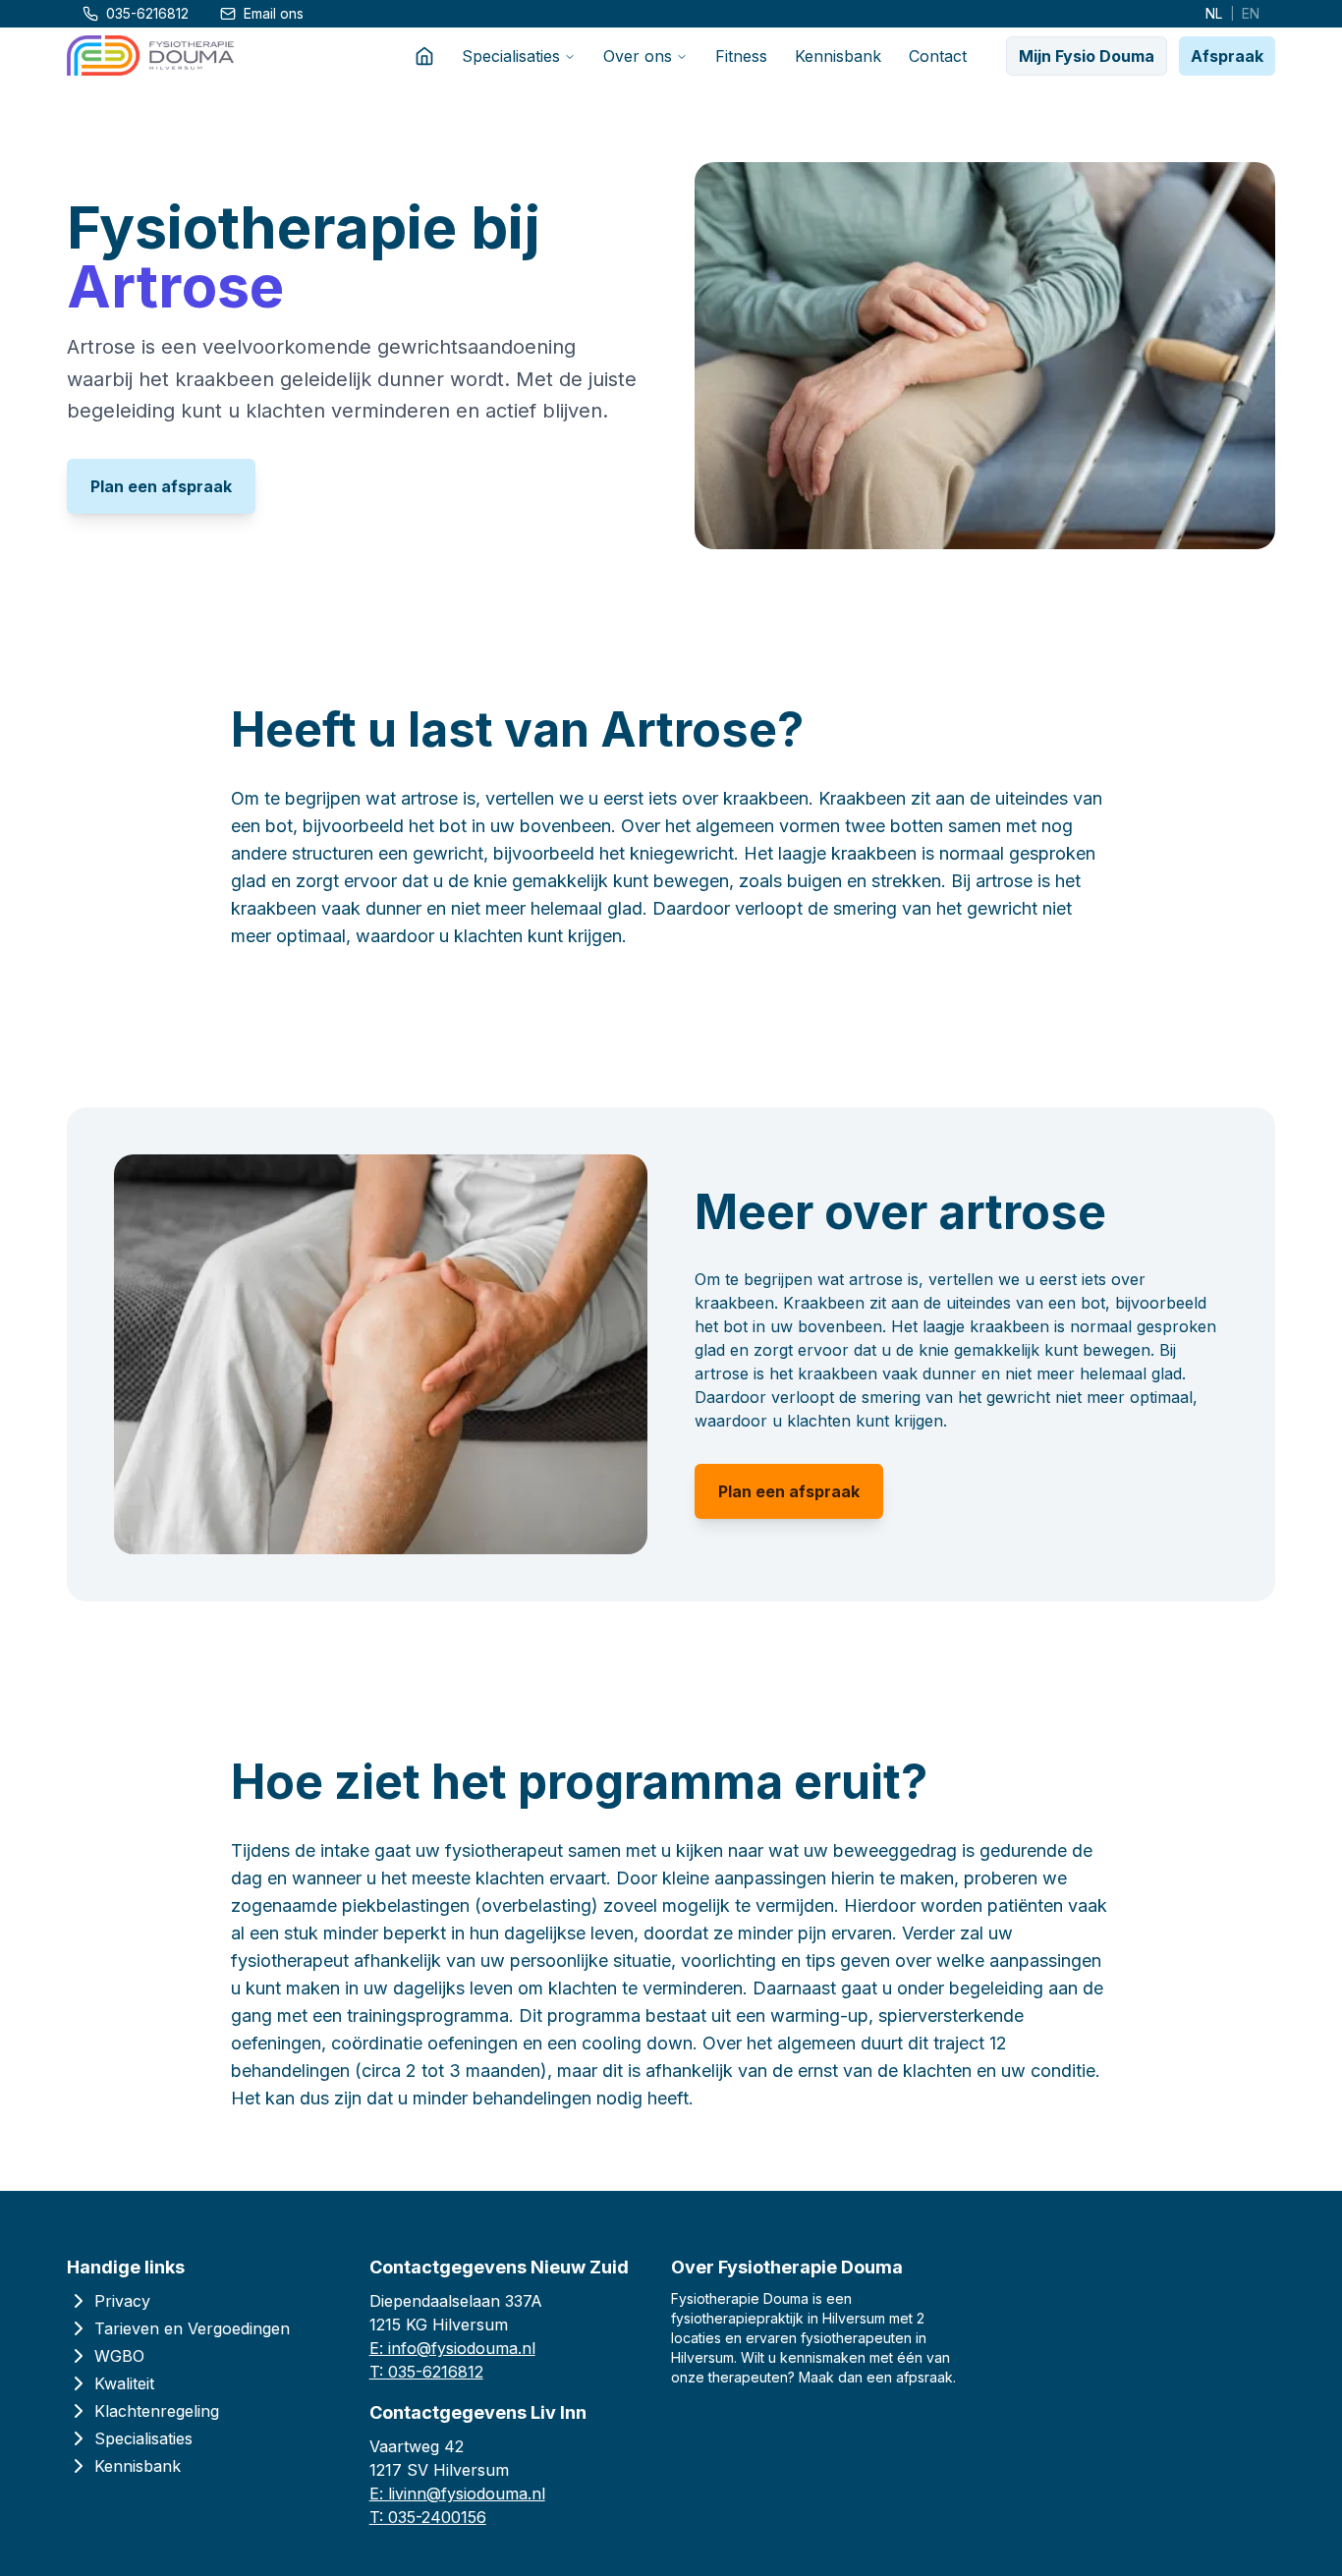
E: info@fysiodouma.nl (452, 2348)
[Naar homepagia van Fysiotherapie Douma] (150, 56)
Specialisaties (511, 56)
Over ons (638, 56)
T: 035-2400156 (428, 2517)
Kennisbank (838, 56)
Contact (938, 56)
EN (1251, 13)
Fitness (741, 56)
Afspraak (1227, 56)
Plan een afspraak (161, 486)
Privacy (122, 2301)
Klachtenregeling (157, 2411)
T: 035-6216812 (426, 2372)
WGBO (119, 2356)
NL (1214, 13)
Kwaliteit (124, 2383)
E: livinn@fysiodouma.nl (457, 2493)
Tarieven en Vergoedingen (192, 2328)
